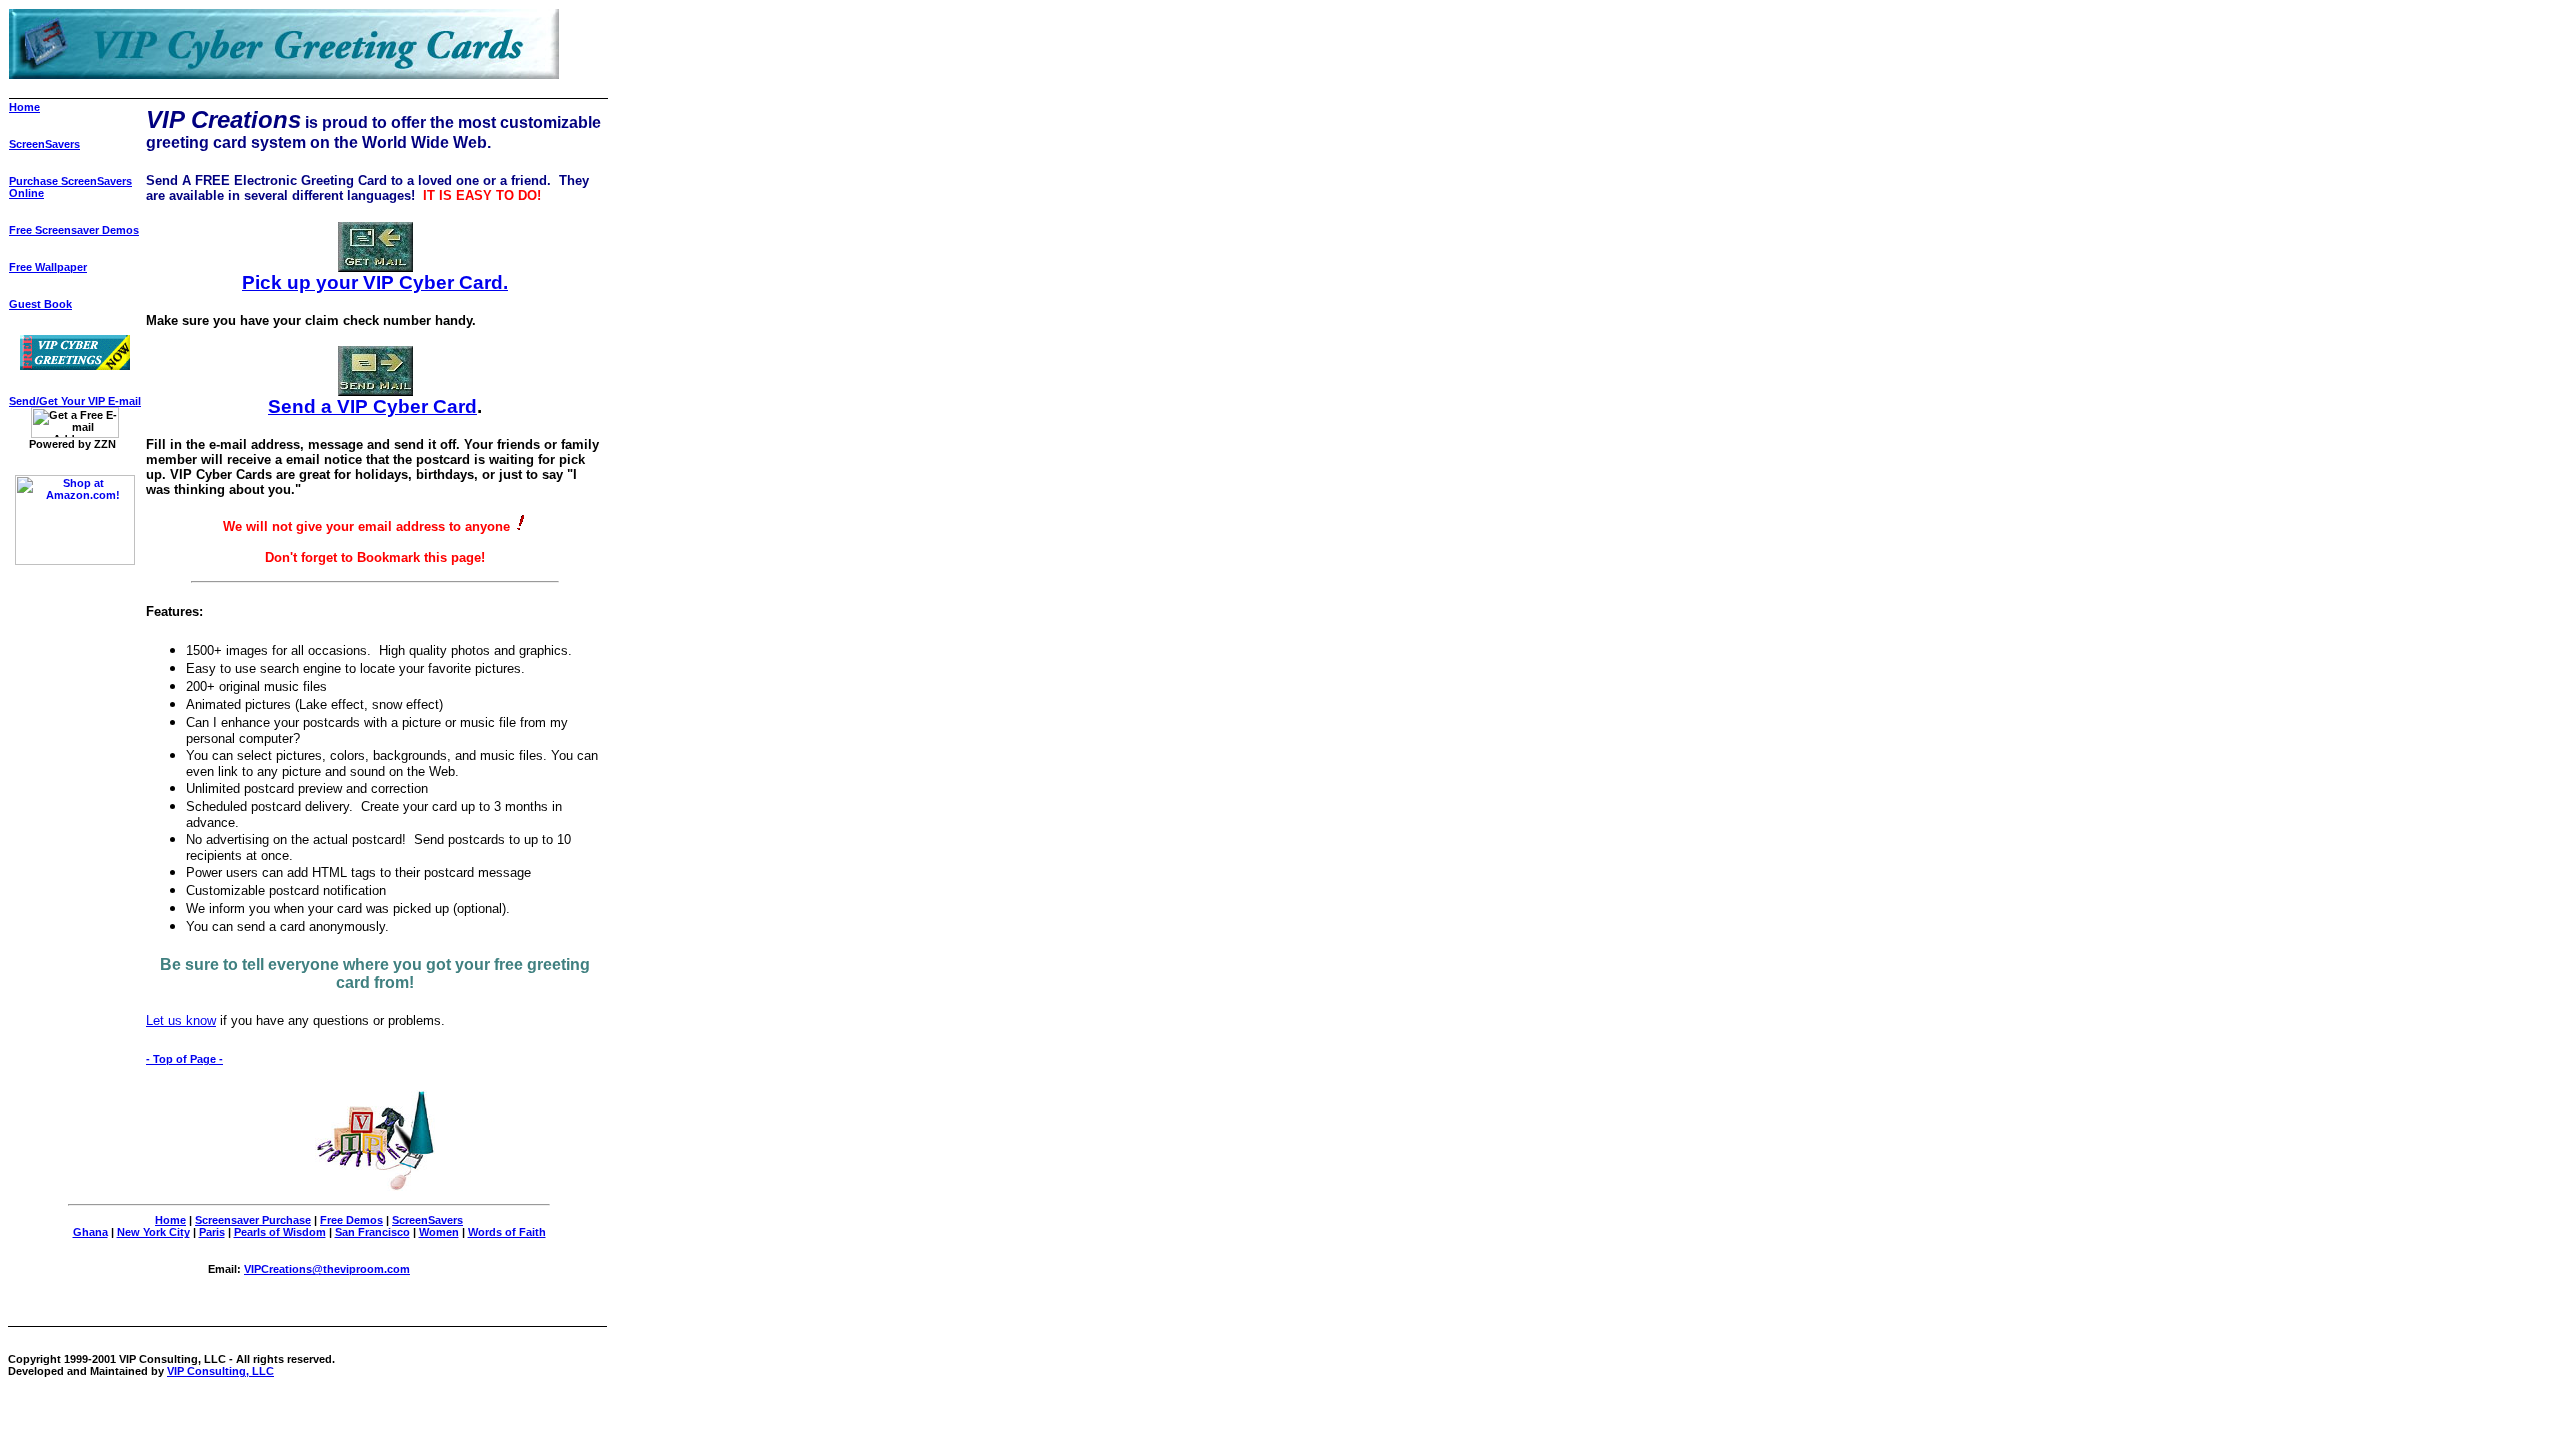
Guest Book (40, 304)
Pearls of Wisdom (280, 1232)
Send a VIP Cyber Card (372, 406)
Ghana (90, 1232)
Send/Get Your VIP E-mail (75, 401)
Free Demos (351, 1220)
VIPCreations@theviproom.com (327, 1269)
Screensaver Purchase (253, 1220)
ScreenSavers (44, 144)
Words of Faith (507, 1232)
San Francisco (372, 1232)
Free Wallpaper (48, 267)
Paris (212, 1232)
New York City (153, 1232)
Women (439, 1232)
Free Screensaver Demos (74, 230)
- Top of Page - (184, 1059)
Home (24, 107)
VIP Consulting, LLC (220, 1371)
